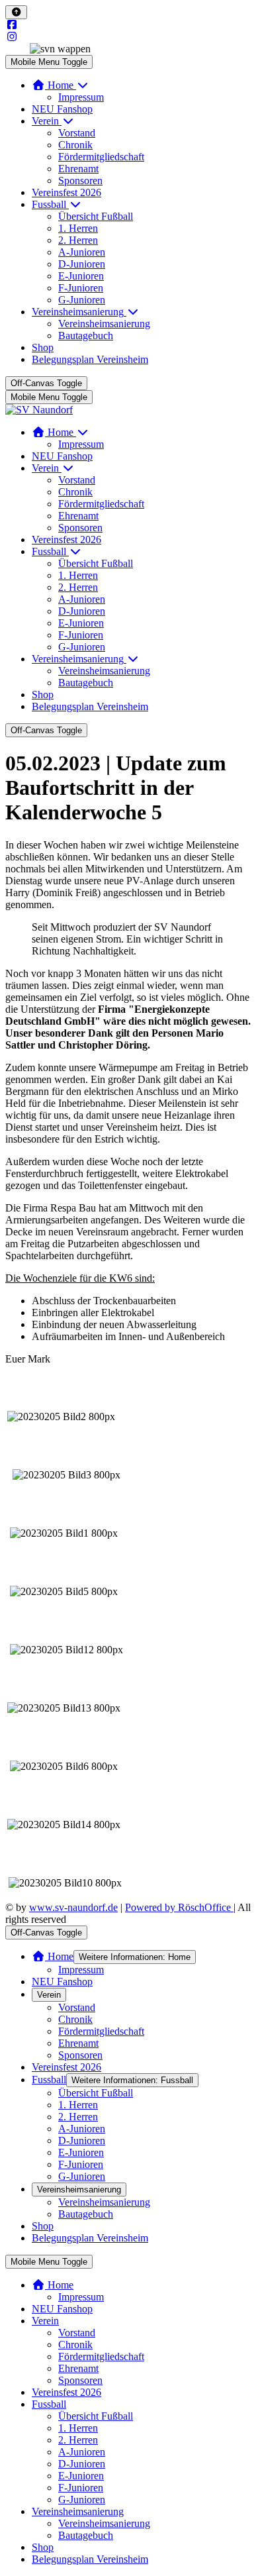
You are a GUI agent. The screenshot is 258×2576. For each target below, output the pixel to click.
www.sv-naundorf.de (73, 1907)
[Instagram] (12, 37)
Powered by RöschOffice (179, 1907)
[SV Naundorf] (39, 410)
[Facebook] (12, 25)
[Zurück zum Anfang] (16, 12)
